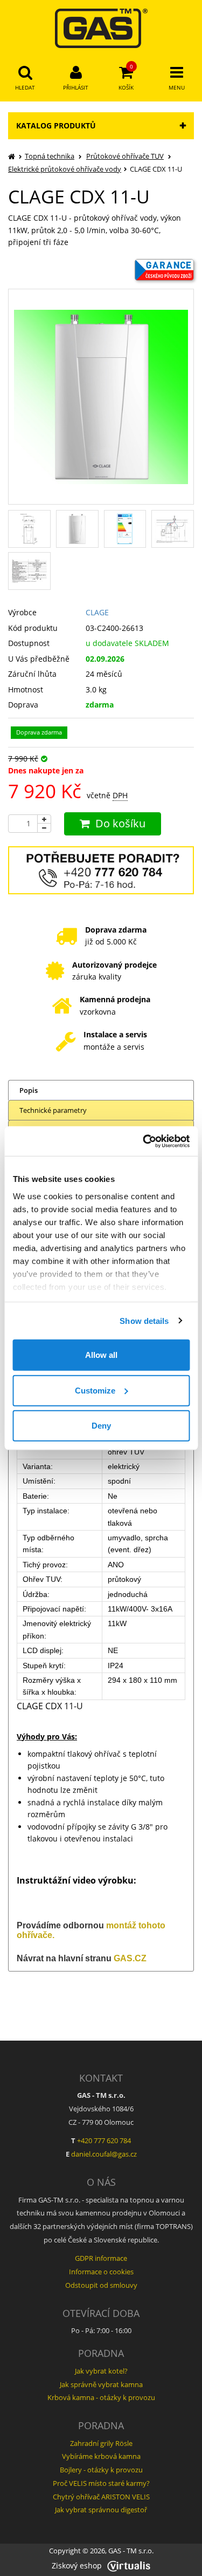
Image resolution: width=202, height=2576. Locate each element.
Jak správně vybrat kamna (101, 2384)
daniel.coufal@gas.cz (104, 2154)
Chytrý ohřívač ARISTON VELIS (101, 2497)
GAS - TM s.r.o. (131, 2551)
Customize (95, 1390)
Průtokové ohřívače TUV (125, 156)
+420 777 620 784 (104, 2140)
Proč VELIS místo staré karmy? (101, 2483)
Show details (144, 1320)
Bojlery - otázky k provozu (101, 2470)
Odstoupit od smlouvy (101, 2285)
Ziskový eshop (77, 2565)
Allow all (101, 1355)
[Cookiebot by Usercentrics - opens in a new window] (144, 1141)
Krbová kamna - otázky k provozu (101, 2397)
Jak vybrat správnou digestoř (101, 2510)
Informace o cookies (101, 2272)
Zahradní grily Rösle (101, 2443)
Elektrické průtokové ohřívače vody (65, 169)
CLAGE (97, 612)
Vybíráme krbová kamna (101, 2456)
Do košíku (120, 823)
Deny (101, 1426)
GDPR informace (101, 2258)
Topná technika (50, 156)
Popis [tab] (29, 1090)
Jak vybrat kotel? (101, 2371)
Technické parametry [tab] (53, 1110)
